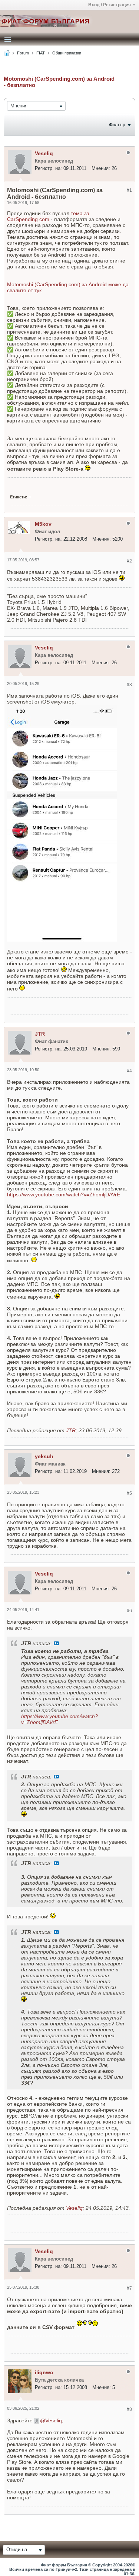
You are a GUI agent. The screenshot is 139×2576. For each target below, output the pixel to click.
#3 (129, 685)
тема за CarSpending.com (48, 216)
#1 (129, 190)
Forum (23, 53)
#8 (129, 2409)
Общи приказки (67, 53)
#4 (129, 1071)
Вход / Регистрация (110, 5)
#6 (129, 1611)
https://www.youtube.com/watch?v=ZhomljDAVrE (64, 1195)
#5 (129, 1493)
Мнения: (101, 168)
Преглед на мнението (56, 1643)
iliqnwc (44, 2372)
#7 (129, 2288)
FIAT (41, 53)
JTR (40, 1034)
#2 (129, 561)
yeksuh (44, 1456)
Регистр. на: (48, 168)
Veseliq (44, 153)
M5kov (43, 524)
